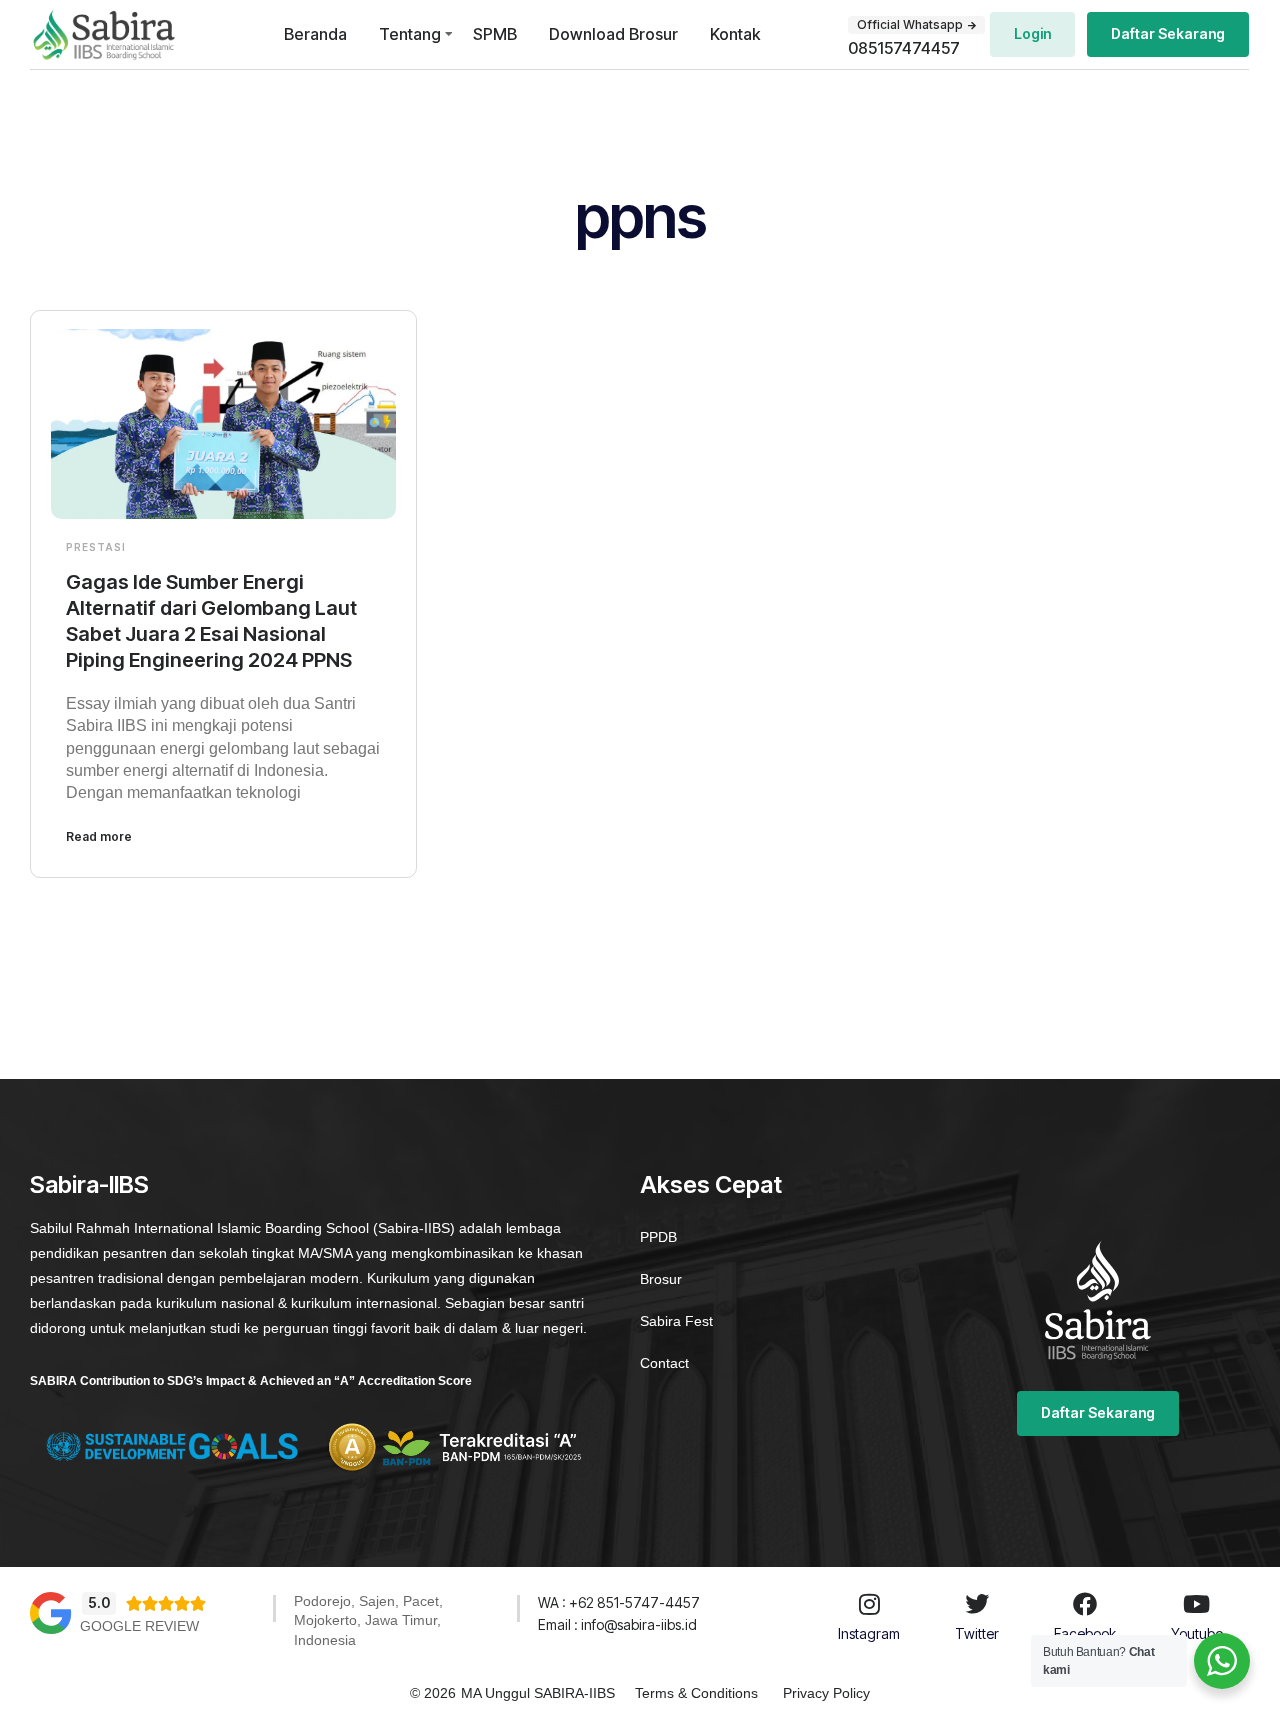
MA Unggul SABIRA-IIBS (538, 1693)
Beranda (315, 34)
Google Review (139, 1626)
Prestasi (96, 547)
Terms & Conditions (696, 1693)
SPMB (495, 34)
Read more (99, 836)
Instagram (869, 1633)
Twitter (977, 1633)
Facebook (1085, 1633)
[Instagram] (869, 1604)
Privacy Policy (826, 1693)
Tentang (410, 34)
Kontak (735, 34)
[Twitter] (977, 1604)
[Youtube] (1197, 1604)
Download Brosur (613, 34)
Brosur (661, 1279)
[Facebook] (1085, 1604)
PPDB (658, 1237)
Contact (664, 1363)
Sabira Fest (676, 1321)
